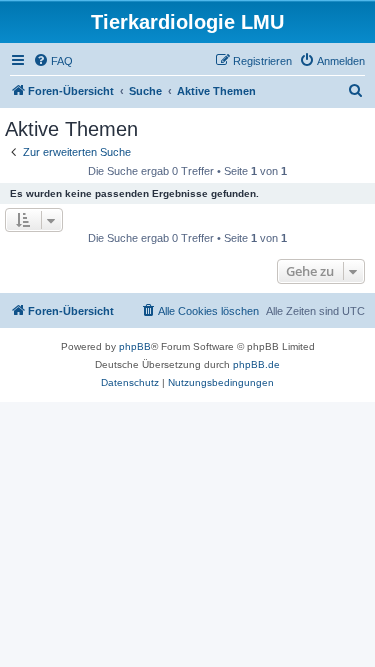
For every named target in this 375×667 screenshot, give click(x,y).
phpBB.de (256, 364)
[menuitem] (53, 61)
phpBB (135, 346)
